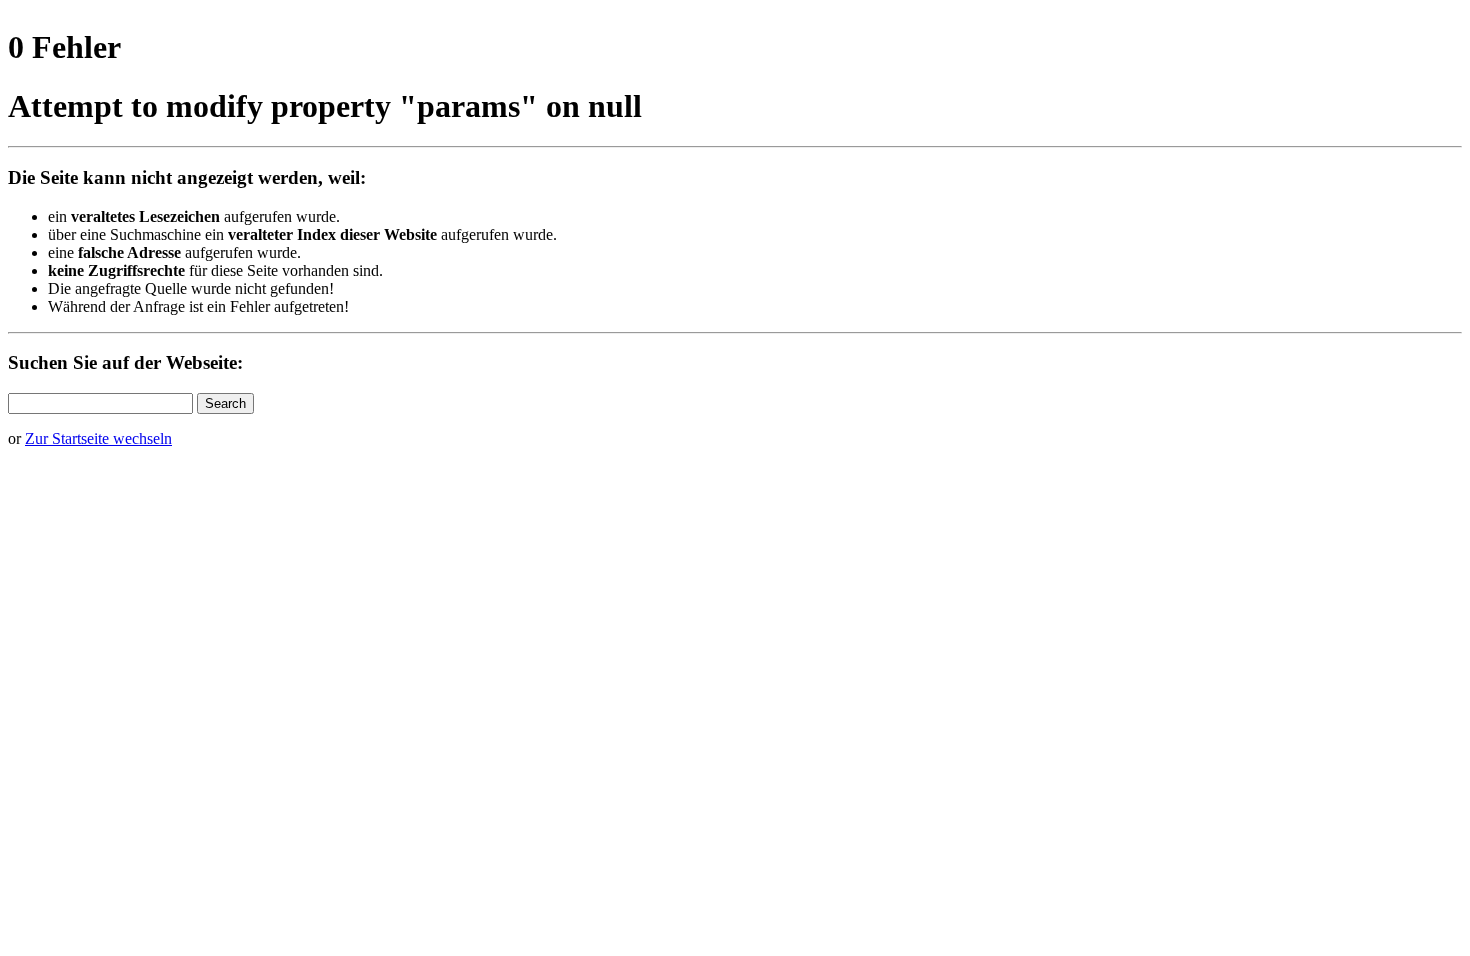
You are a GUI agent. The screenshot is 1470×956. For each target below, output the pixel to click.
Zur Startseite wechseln (98, 438)
